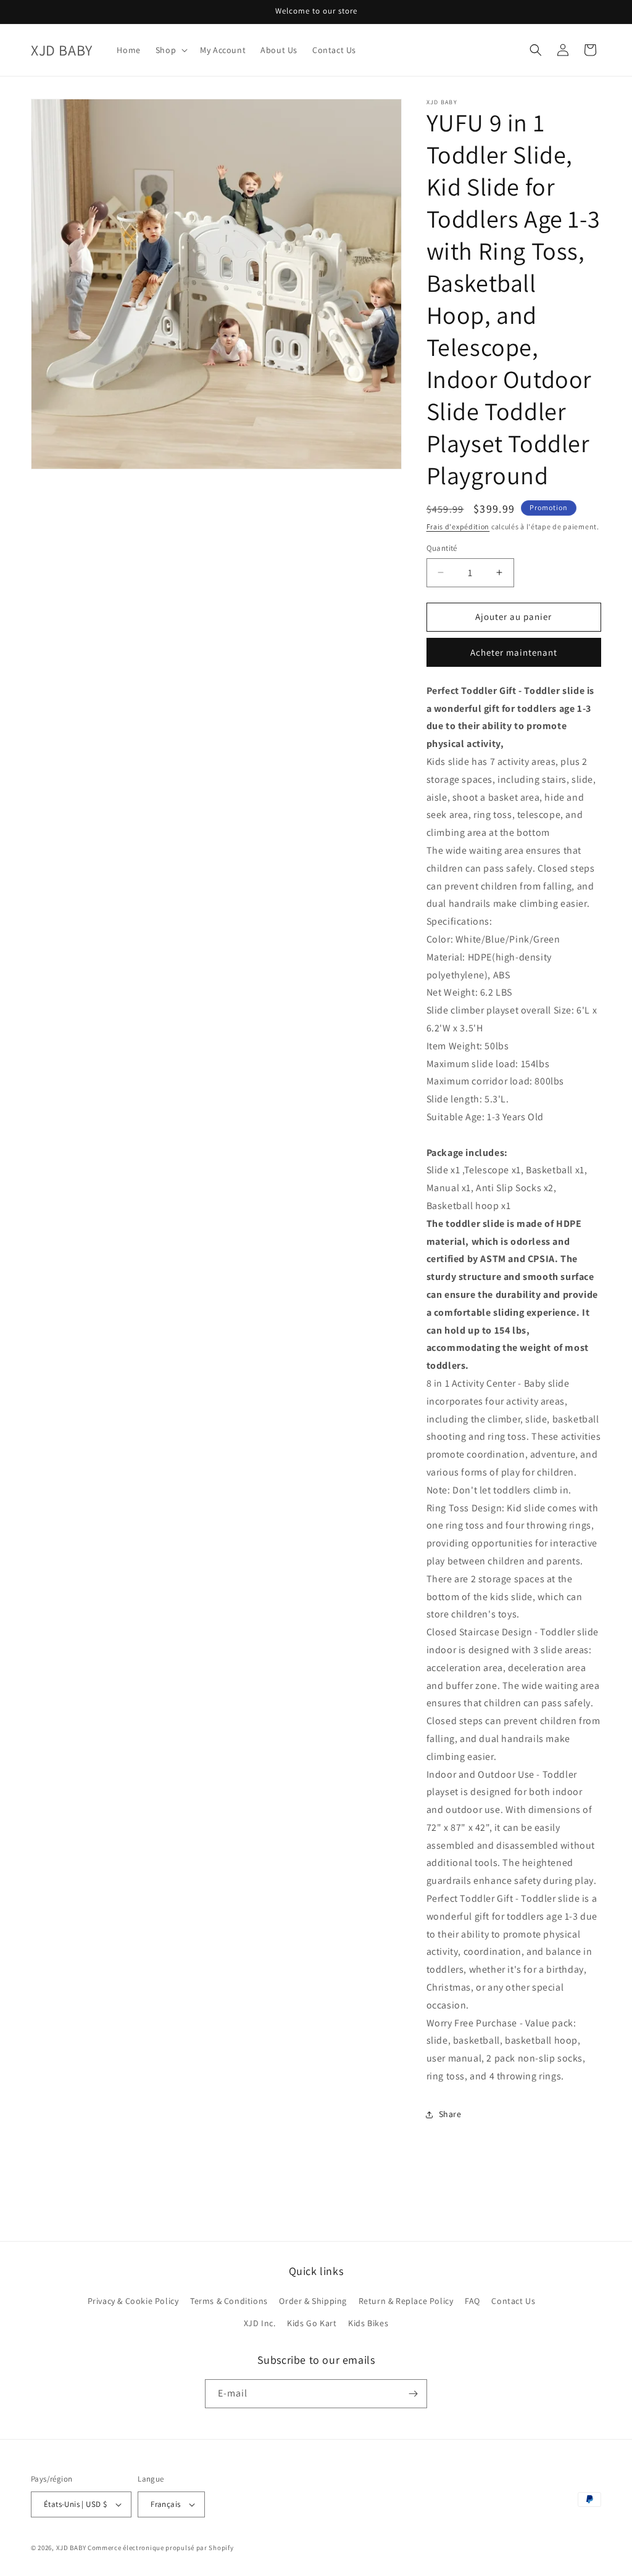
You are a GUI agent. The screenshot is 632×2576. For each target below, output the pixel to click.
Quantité (442, 548)
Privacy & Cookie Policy (133, 2301)
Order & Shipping (313, 2301)
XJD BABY (71, 2548)
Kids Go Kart (312, 2323)
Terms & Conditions (229, 2301)
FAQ (472, 2301)
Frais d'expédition (458, 526)
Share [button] (450, 2114)
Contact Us (513, 2301)
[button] (170, 50)
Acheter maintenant (514, 652)
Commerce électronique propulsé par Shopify (160, 2548)
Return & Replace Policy (406, 2301)
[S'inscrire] (413, 2394)
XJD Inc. (260, 2323)
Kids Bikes (368, 2323)
